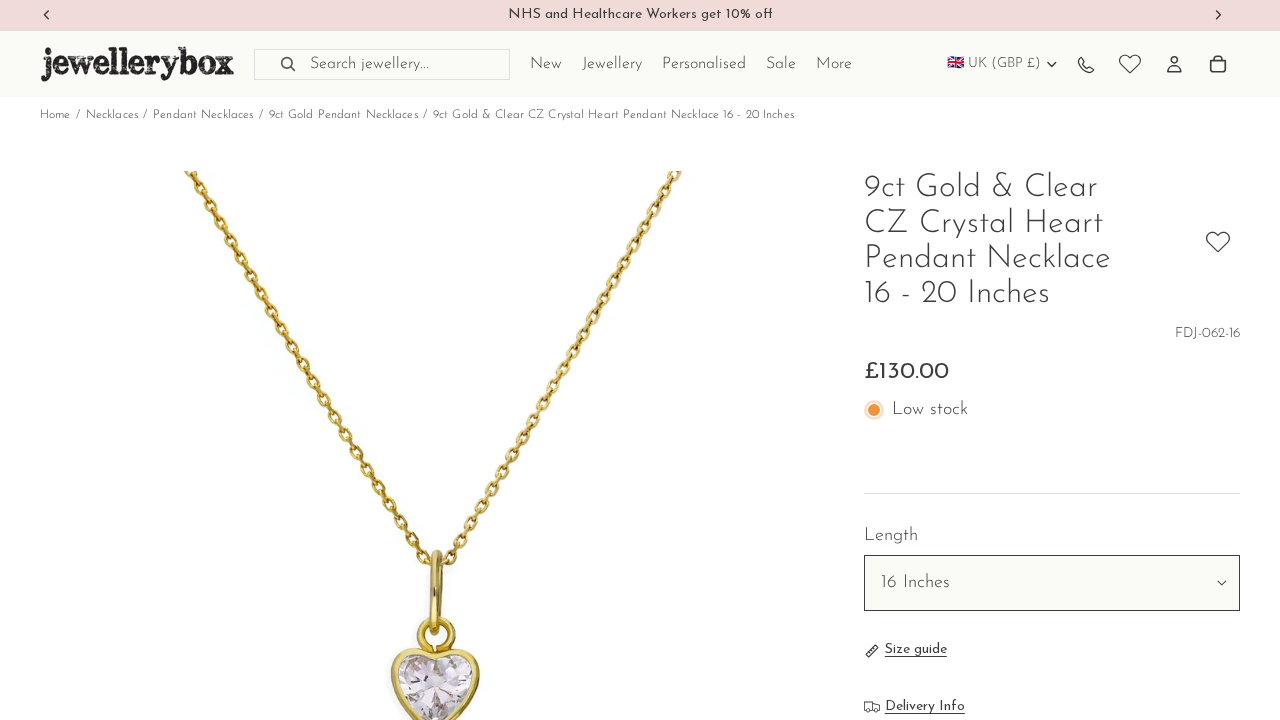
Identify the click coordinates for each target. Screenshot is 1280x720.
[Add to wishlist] (1218, 242)
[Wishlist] (1130, 64)
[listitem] (834, 64)
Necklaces (112, 115)
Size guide (916, 649)
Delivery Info (925, 706)
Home (55, 115)
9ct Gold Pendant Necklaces (343, 115)
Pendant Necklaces (203, 115)
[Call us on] (1086, 64)
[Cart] (1218, 64)
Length (891, 536)
